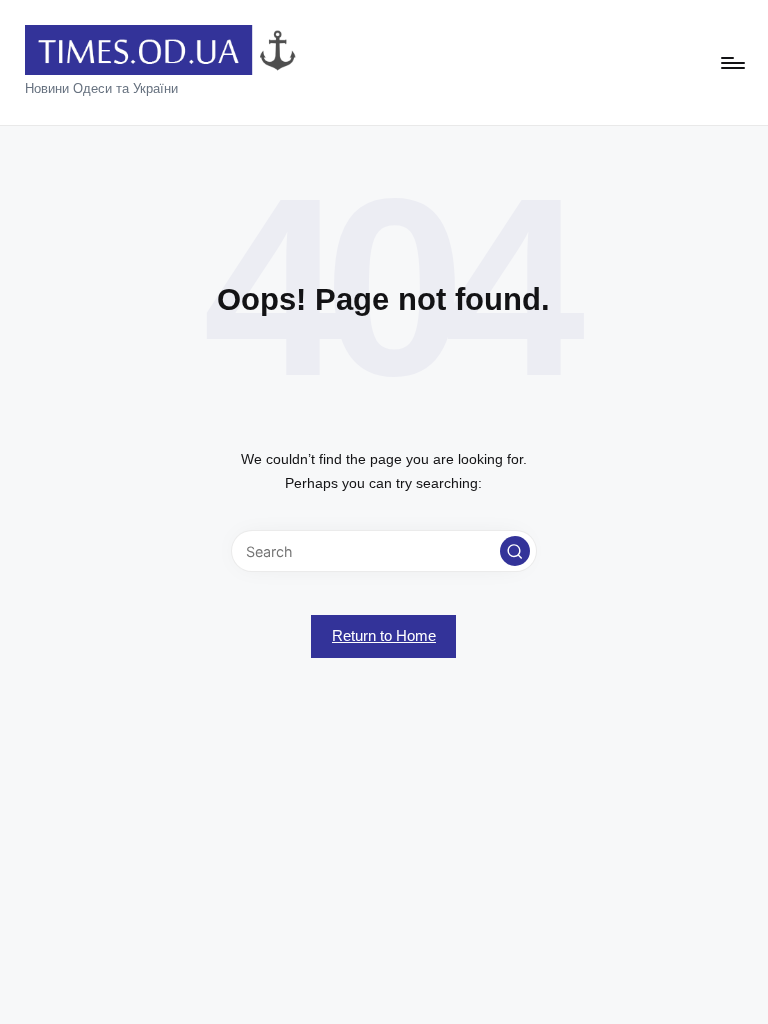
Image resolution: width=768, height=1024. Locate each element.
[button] (515, 551)
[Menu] (731, 63)
